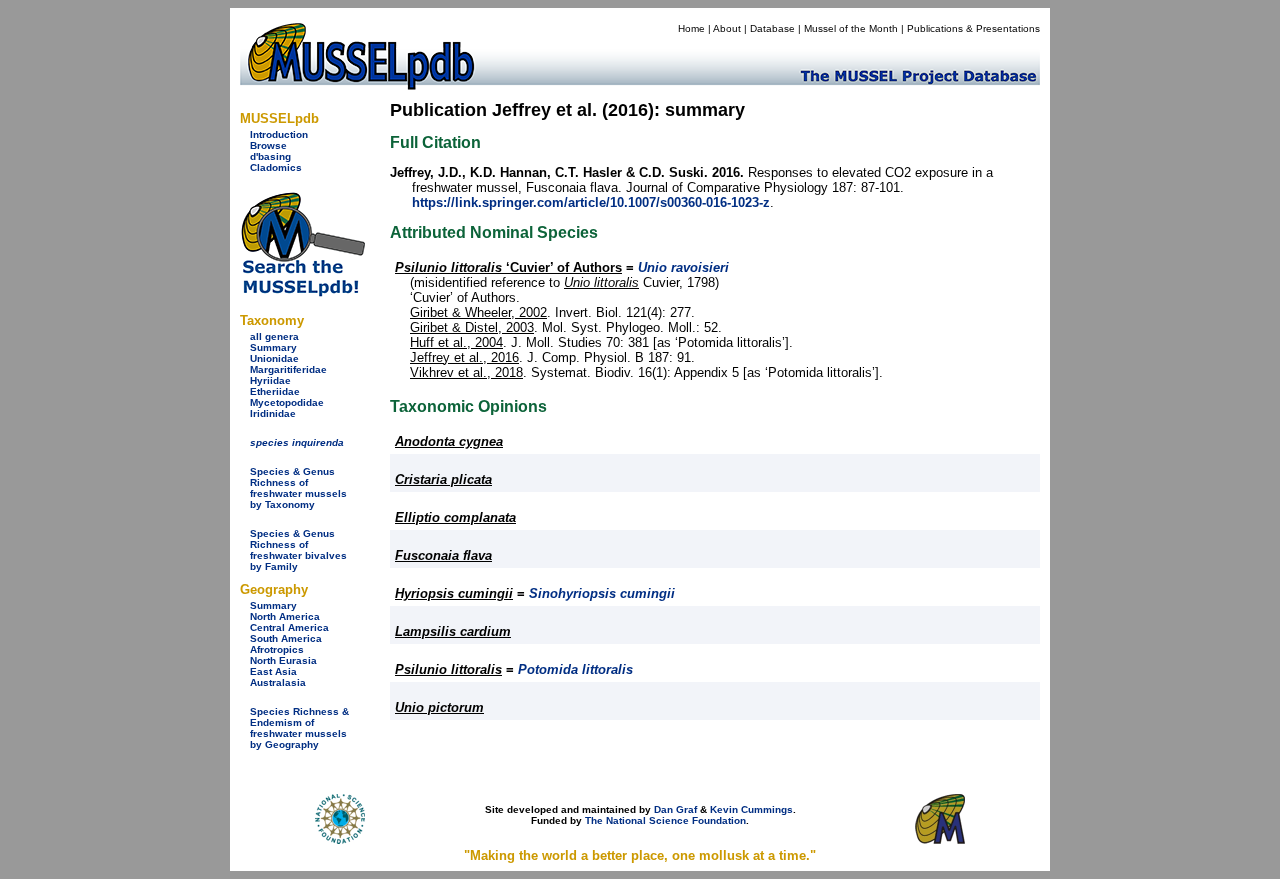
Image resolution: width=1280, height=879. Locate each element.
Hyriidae (270, 380)
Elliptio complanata (455, 517)
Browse (268, 145)
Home (691, 28)
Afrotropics (277, 649)
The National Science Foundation (665, 820)
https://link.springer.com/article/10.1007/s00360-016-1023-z (591, 202)
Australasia (278, 682)
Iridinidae (273, 413)
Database (772, 28)
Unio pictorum (439, 707)
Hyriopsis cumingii (454, 593)
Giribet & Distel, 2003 (472, 327)
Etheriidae (275, 391)
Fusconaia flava (443, 555)
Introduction (279, 134)
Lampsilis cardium (453, 631)
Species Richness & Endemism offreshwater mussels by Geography (299, 728)
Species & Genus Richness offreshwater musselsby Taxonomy (298, 488)
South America (286, 638)
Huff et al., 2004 (456, 342)
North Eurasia (283, 660)
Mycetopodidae (287, 402)
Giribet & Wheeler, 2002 (478, 312)
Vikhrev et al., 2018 (466, 372)
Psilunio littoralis (448, 669)
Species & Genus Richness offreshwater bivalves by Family (298, 550)
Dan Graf (675, 809)
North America (285, 616)
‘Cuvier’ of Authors (508, 267)
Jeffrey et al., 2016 (464, 357)
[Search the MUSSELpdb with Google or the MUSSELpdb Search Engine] (302, 292)
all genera (274, 336)
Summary (273, 347)
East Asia (273, 671)
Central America (289, 627)
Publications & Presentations (973, 28)
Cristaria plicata (443, 479)
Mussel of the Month (851, 28)
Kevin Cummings (751, 809)
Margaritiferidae (288, 369)
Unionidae (274, 358)
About (727, 28)
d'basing (270, 156)
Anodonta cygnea (449, 441)
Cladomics (276, 167)
